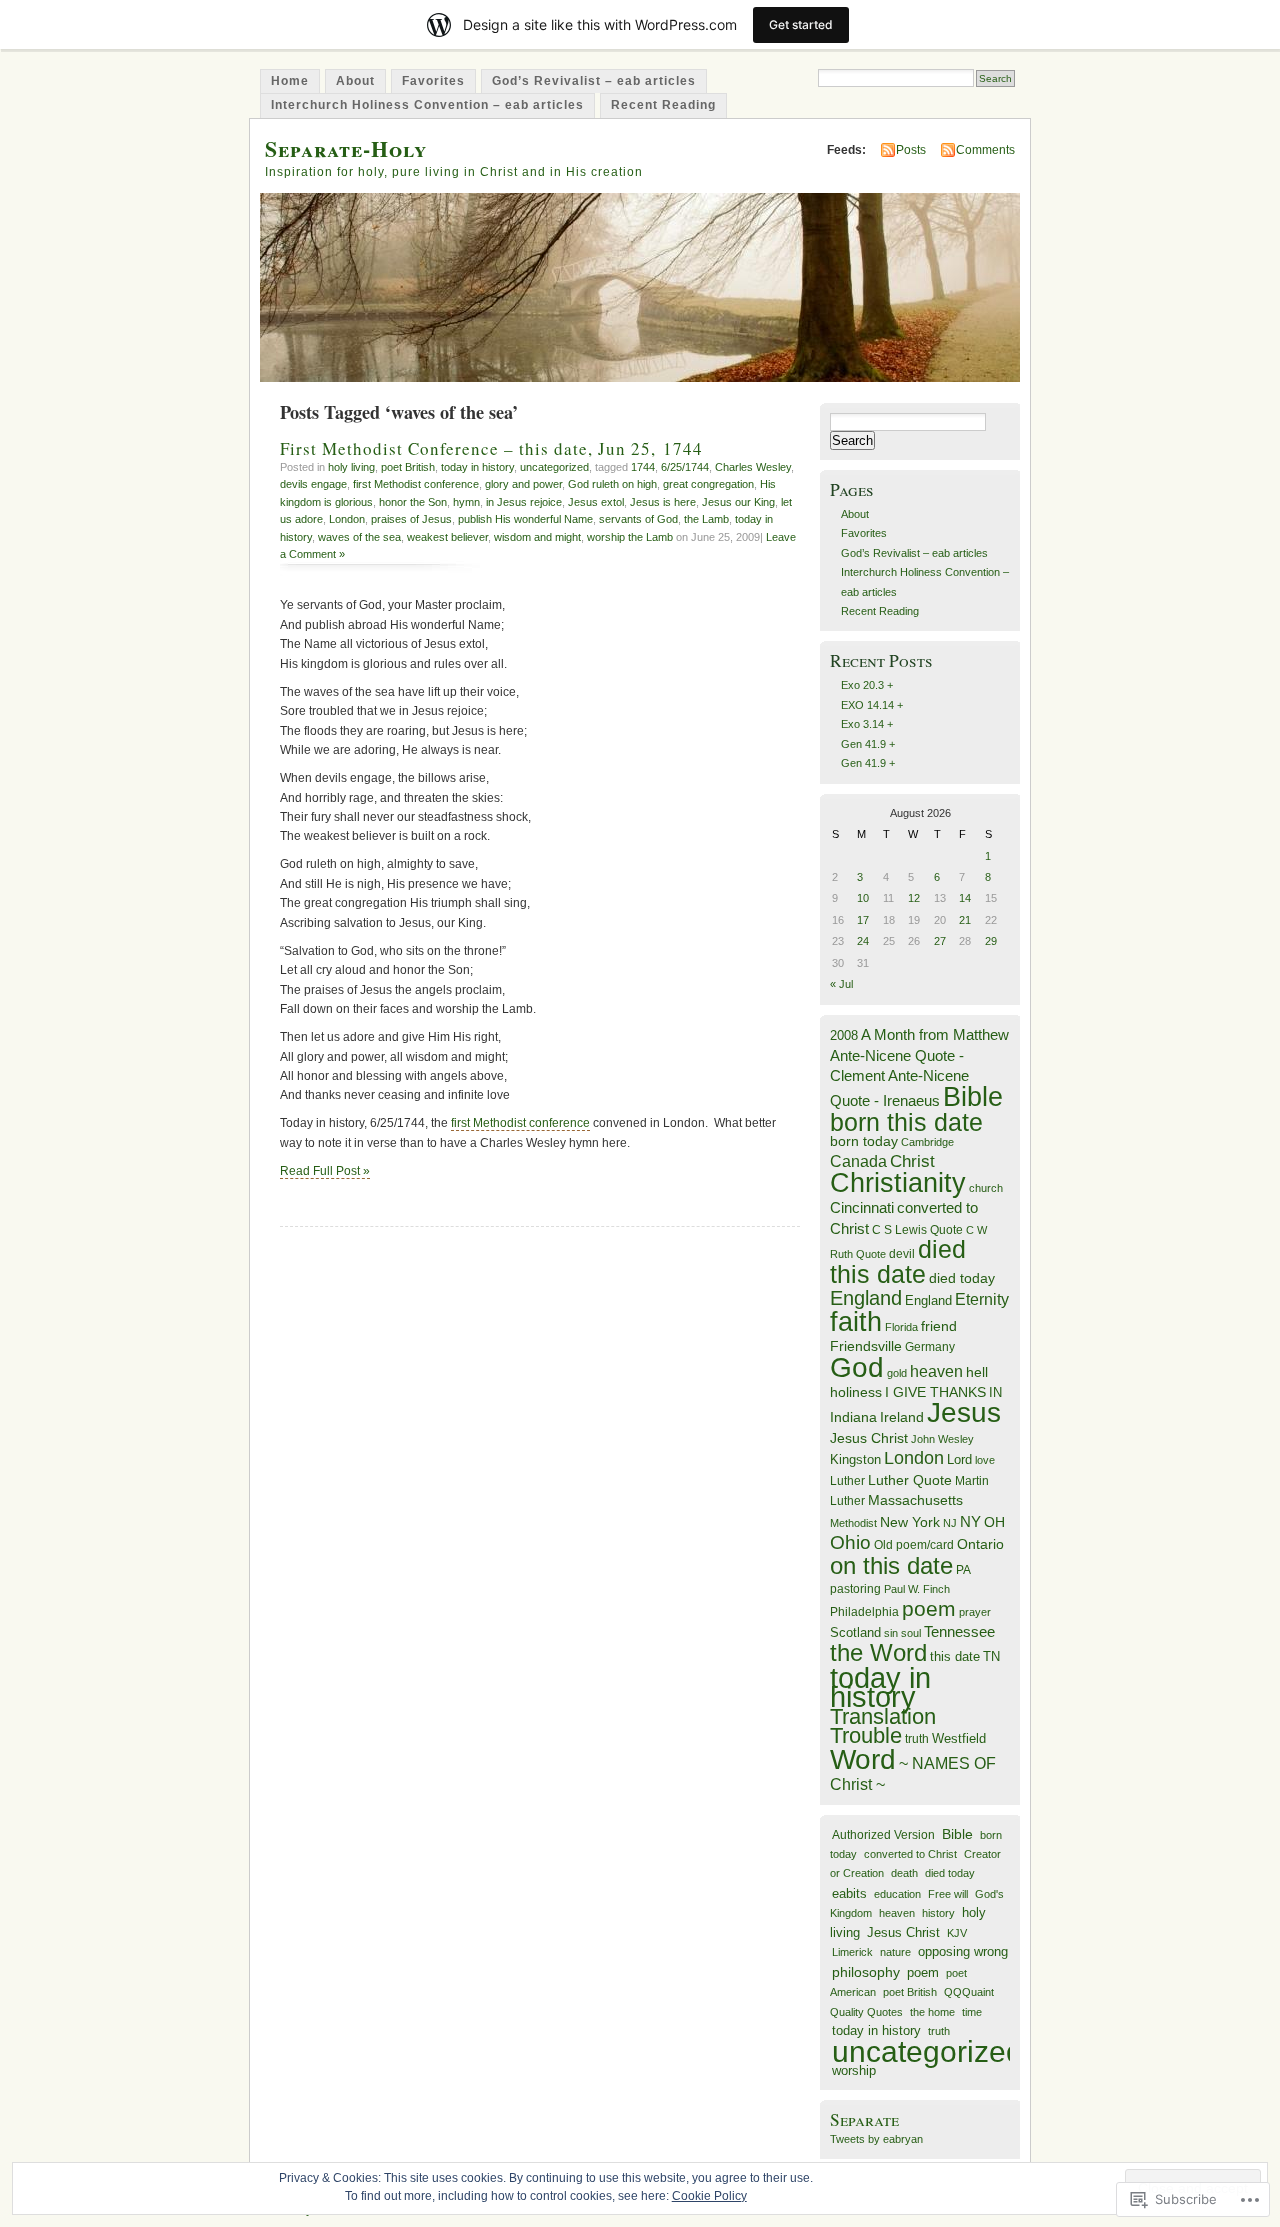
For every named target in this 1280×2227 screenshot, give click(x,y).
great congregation (708, 484)
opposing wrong (963, 1952)
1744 (643, 467)
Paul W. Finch (917, 1589)
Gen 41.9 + (868, 744)
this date (955, 1656)
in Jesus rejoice (524, 502)
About (355, 81)
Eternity (982, 1299)
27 (940, 941)
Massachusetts (915, 1500)
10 (863, 898)
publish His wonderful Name (525, 519)
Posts (911, 150)
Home (290, 81)
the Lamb (706, 519)
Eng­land (928, 1300)
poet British (408, 467)
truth (917, 1739)
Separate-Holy (346, 148)
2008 (844, 1035)
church (986, 1188)
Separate (864, 2119)
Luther (847, 1481)
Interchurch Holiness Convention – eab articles (427, 105)
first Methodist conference (416, 484)
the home (932, 2012)
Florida (901, 1327)
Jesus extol (596, 502)
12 (914, 898)
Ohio (850, 1542)
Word (863, 1759)
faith (856, 1321)
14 (965, 898)
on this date (891, 1565)
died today (962, 1278)
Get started (801, 24)
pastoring (855, 1589)
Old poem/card (914, 1545)
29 (991, 941)
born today (864, 1141)
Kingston (855, 1459)
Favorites (433, 81)
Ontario (980, 1544)
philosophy (866, 1972)
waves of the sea (359, 537)
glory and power (523, 484)
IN (995, 1392)
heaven (936, 1371)
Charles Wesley (753, 467)
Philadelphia (864, 1612)
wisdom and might (537, 537)
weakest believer (447, 537)
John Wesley (942, 1439)
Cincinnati (862, 1207)
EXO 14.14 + (872, 705)
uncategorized (554, 467)
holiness (856, 1392)
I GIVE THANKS (935, 1392)
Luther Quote (910, 1480)
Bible (973, 1096)
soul (911, 1633)
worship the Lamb (630, 537)
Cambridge (927, 1142)
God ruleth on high (612, 484)
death (904, 1873)
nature (895, 1952)
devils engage (313, 484)
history (938, 1913)
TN (991, 1657)
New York (910, 1522)
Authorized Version (883, 1834)
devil (902, 1254)
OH (994, 1522)
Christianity (898, 1183)
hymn (466, 502)
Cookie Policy (709, 2196)
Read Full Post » (325, 1171)
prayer (975, 1612)
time (972, 2012)
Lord (959, 1460)
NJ (950, 1523)
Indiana (853, 1417)
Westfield (959, 1739)
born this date (906, 1122)
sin (891, 1633)
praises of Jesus (411, 519)
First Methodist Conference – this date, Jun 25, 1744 (491, 448)
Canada (858, 1161)
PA (963, 1570)
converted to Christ (910, 1854)
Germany (930, 1347)
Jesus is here (663, 502)
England (866, 1298)
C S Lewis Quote (917, 1230)
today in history (477, 467)
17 (863, 920)
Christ (912, 1161)
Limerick (852, 1952)
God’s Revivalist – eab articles (594, 81)
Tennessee (959, 1631)
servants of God (638, 519)
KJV (957, 1933)
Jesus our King (738, 502)
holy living (351, 467)
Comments (985, 150)
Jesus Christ (869, 1438)
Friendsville (866, 1346)
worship (854, 2070)
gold (897, 1373)
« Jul (841, 984)
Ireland (902, 1417)
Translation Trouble (883, 1726)
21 (965, 920)
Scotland (855, 1632)
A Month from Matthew (935, 1034)
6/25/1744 (685, 467)
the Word (878, 1652)
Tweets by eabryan (876, 2139)
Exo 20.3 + (867, 685)
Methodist (853, 1523)
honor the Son (413, 502)
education (897, 1894)
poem (929, 1609)
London (347, 519)
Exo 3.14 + (867, 724)
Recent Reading (663, 105)
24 (863, 941)
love (985, 1460)
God (857, 1367)
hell (977, 1372)
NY (970, 1521)
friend (939, 1326)
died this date (898, 1261)
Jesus (964, 1412)
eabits (849, 1893)
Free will (948, 1894)
